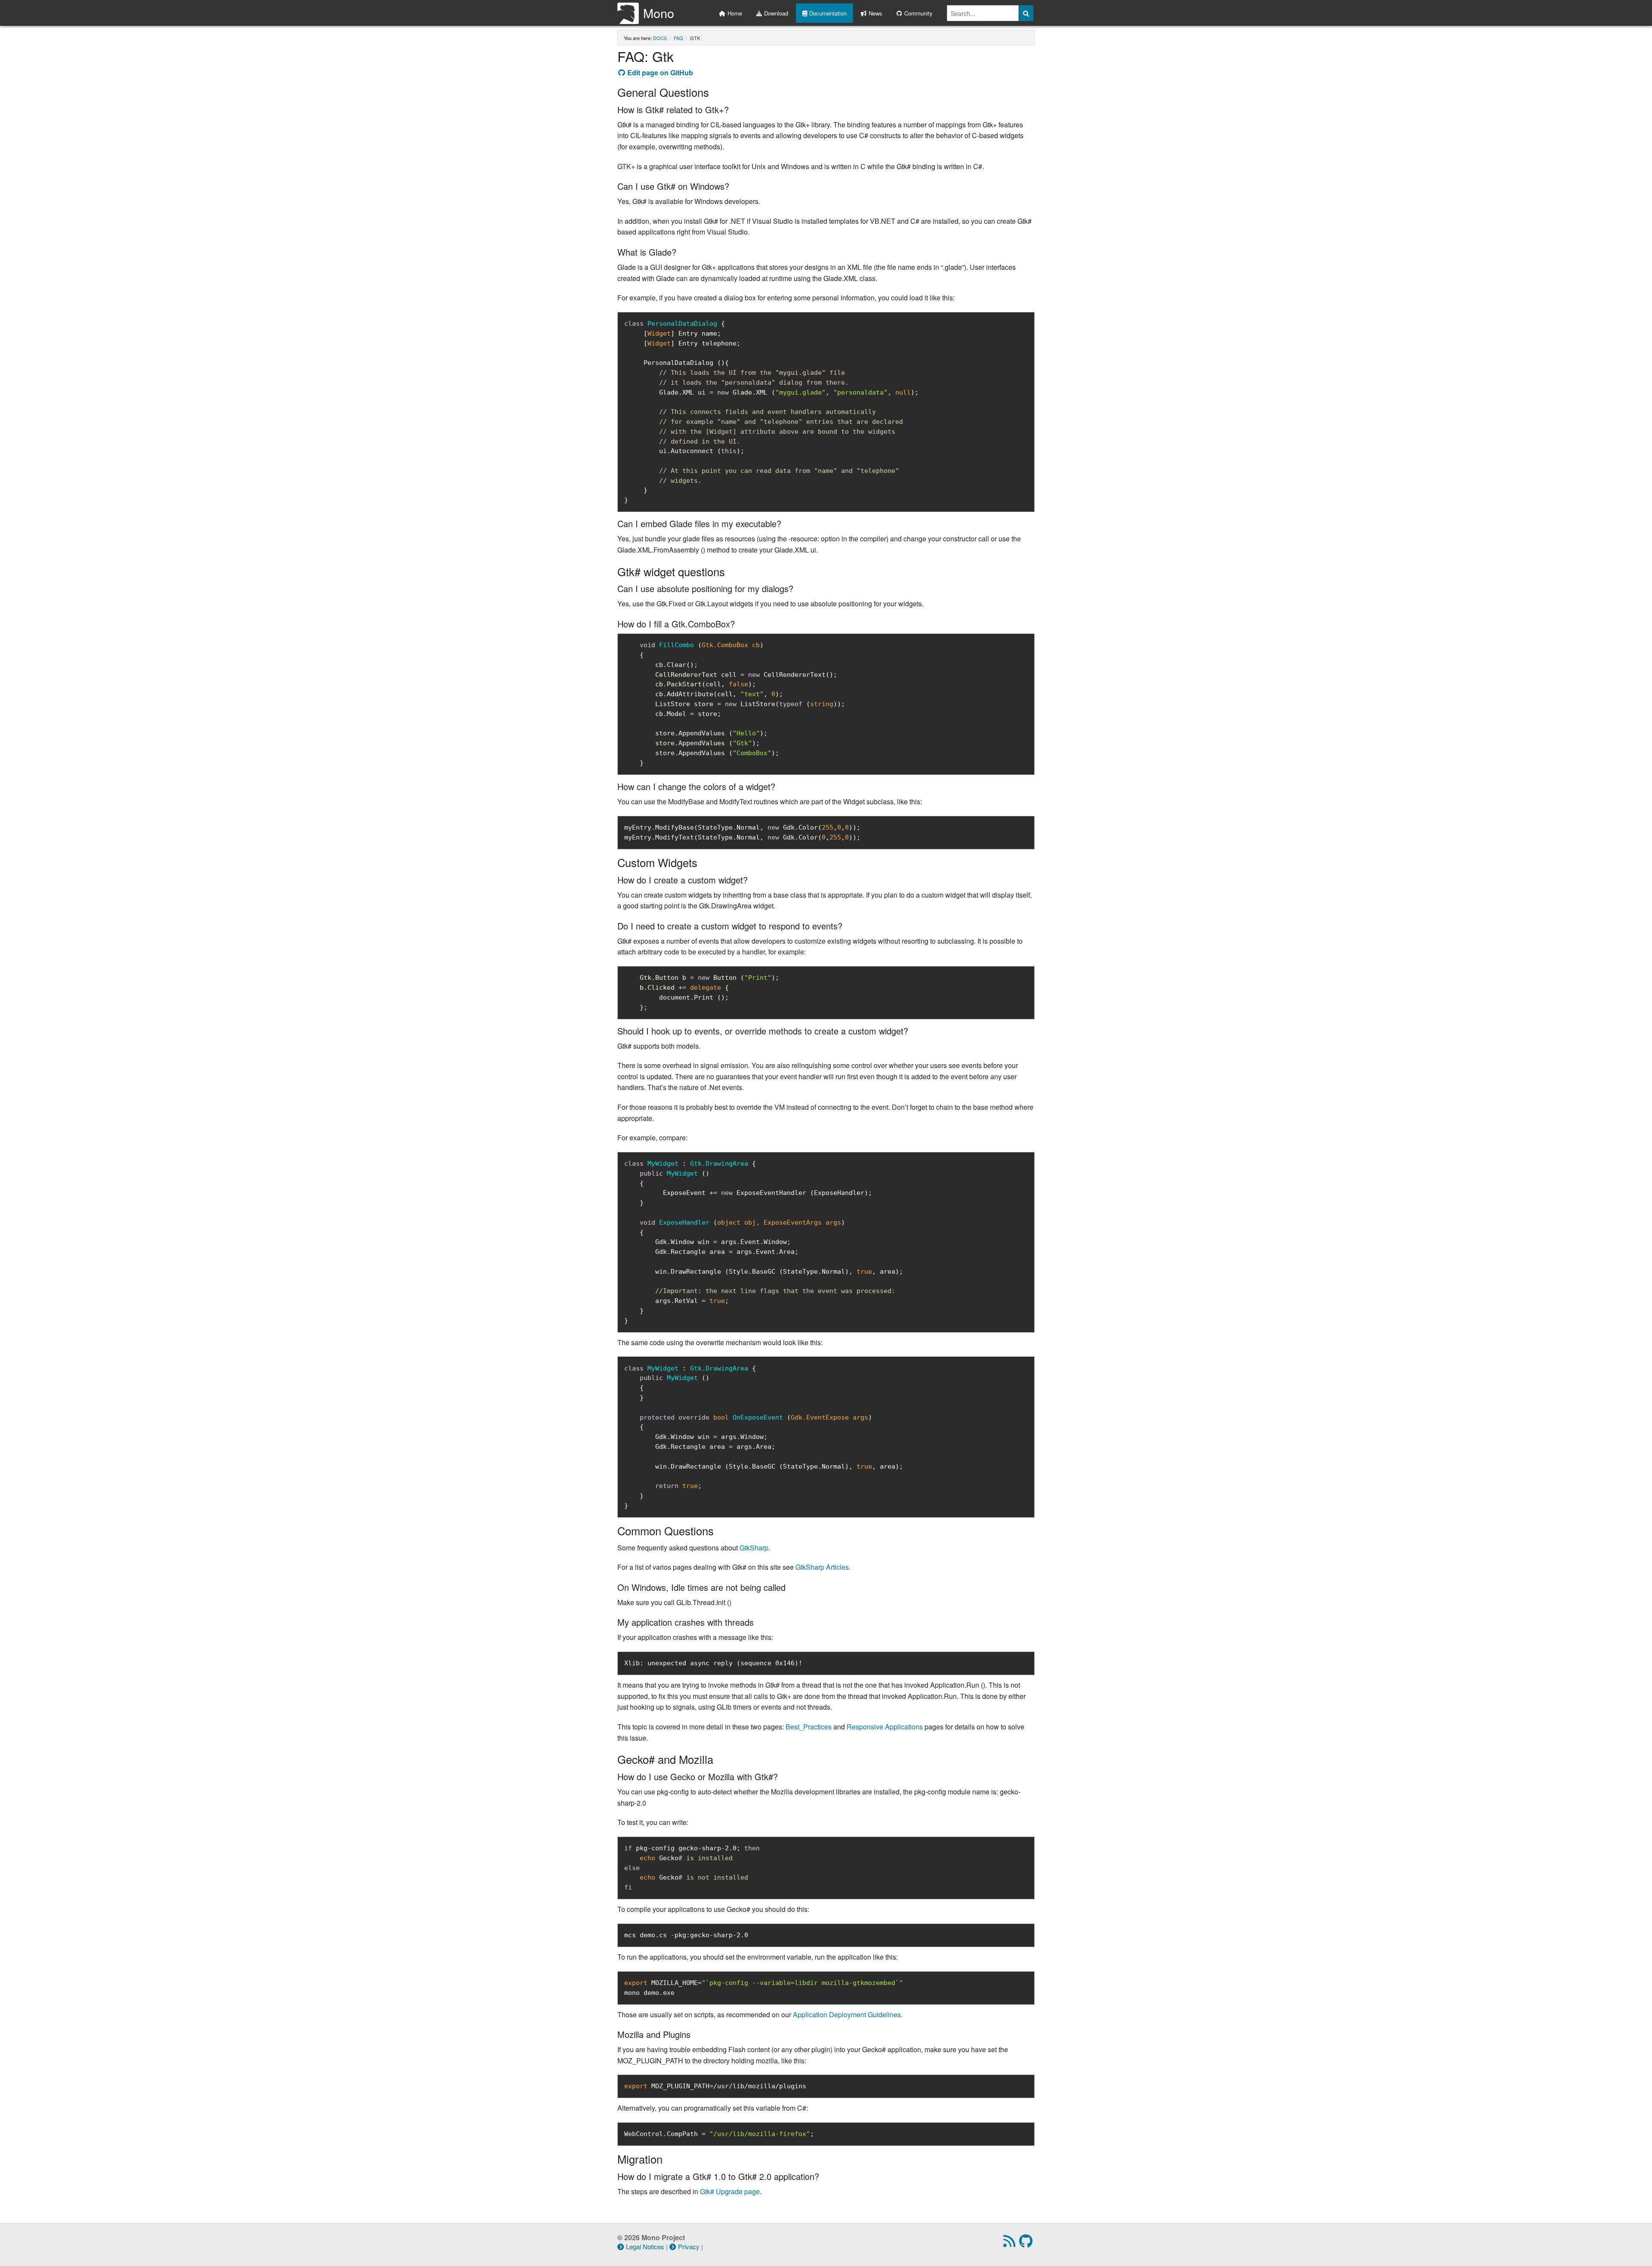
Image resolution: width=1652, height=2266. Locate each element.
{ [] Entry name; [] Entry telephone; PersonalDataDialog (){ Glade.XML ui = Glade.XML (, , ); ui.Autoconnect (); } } (771, 412)
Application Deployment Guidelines (847, 2014)
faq (678, 38)
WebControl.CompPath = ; (719, 2134)
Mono (659, 13)
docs (660, 38)
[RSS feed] (1010, 2243)
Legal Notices (645, 2246)
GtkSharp (754, 1548)
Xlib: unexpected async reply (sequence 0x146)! (713, 1663)
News (875, 13)
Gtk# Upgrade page (730, 2191)
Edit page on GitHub (660, 73)
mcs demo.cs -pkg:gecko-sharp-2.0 (686, 1935)
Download (776, 13)
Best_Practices (809, 1727)
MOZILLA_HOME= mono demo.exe (764, 1988)
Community (918, 13)
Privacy (689, 2246)
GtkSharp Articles (822, 1567)
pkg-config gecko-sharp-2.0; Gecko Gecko (692, 1868)
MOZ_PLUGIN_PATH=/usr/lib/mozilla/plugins (715, 2086)
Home (735, 13)
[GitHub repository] (1027, 2243)
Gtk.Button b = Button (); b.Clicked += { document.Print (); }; (702, 992)
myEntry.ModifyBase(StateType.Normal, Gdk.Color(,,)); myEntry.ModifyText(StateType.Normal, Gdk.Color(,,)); (742, 832)
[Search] (1026, 13)
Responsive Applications (885, 1727)
